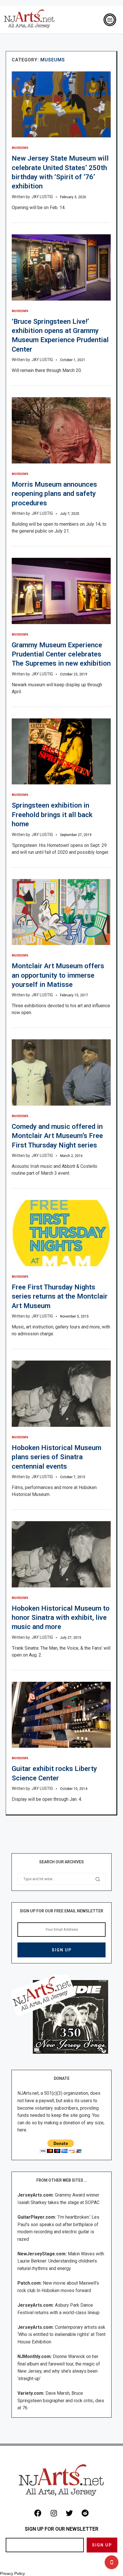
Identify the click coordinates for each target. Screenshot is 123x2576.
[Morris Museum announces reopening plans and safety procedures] (61, 430)
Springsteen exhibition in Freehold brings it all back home (52, 815)
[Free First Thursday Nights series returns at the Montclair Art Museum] (61, 1233)
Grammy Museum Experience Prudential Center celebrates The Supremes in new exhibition (61, 654)
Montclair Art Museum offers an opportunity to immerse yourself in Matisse (58, 975)
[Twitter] (70, 2513)
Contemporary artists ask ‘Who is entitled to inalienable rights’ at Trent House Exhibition (61, 2335)
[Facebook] (38, 2513)
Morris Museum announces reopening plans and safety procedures (54, 494)
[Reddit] (85, 2513)
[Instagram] (54, 2513)
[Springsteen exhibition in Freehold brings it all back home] (61, 752)
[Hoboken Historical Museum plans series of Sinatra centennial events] (61, 1394)
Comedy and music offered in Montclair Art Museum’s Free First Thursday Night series (57, 1136)
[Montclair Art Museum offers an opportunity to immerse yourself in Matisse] (61, 912)
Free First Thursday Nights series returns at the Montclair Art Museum (60, 1296)
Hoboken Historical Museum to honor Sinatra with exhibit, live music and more (61, 1618)
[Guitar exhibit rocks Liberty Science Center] (61, 1715)
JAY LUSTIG (42, 197)
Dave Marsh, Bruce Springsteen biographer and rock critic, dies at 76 (61, 2400)
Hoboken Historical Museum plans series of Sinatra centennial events (56, 1457)
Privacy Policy (12, 2573)
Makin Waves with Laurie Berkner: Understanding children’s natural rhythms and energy (61, 2261)
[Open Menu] (110, 20)
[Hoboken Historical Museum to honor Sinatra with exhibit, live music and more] (61, 1554)
